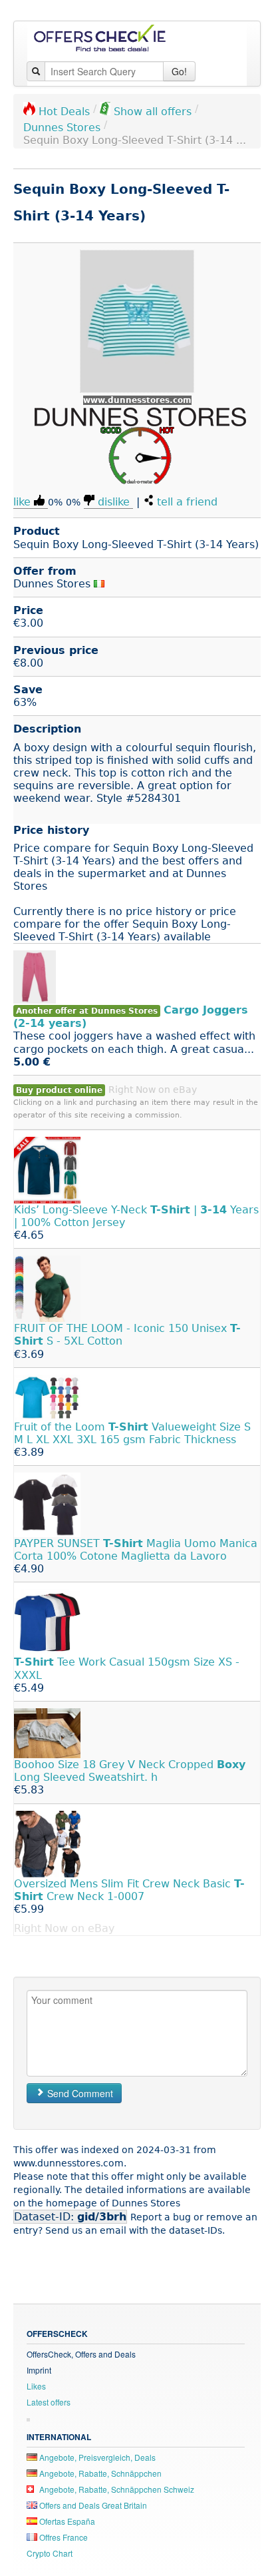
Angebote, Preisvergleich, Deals (96, 2457)
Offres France (63, 2537)
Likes (36, 2386)
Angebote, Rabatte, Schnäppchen (99, 2473)
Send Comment (79, 2093)
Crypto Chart (50, 2553)
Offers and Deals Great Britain (92, 2505)
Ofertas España (66, 2521)
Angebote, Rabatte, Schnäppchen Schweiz (116, 2489)
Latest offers (49, 2402)
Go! (179, 71)
